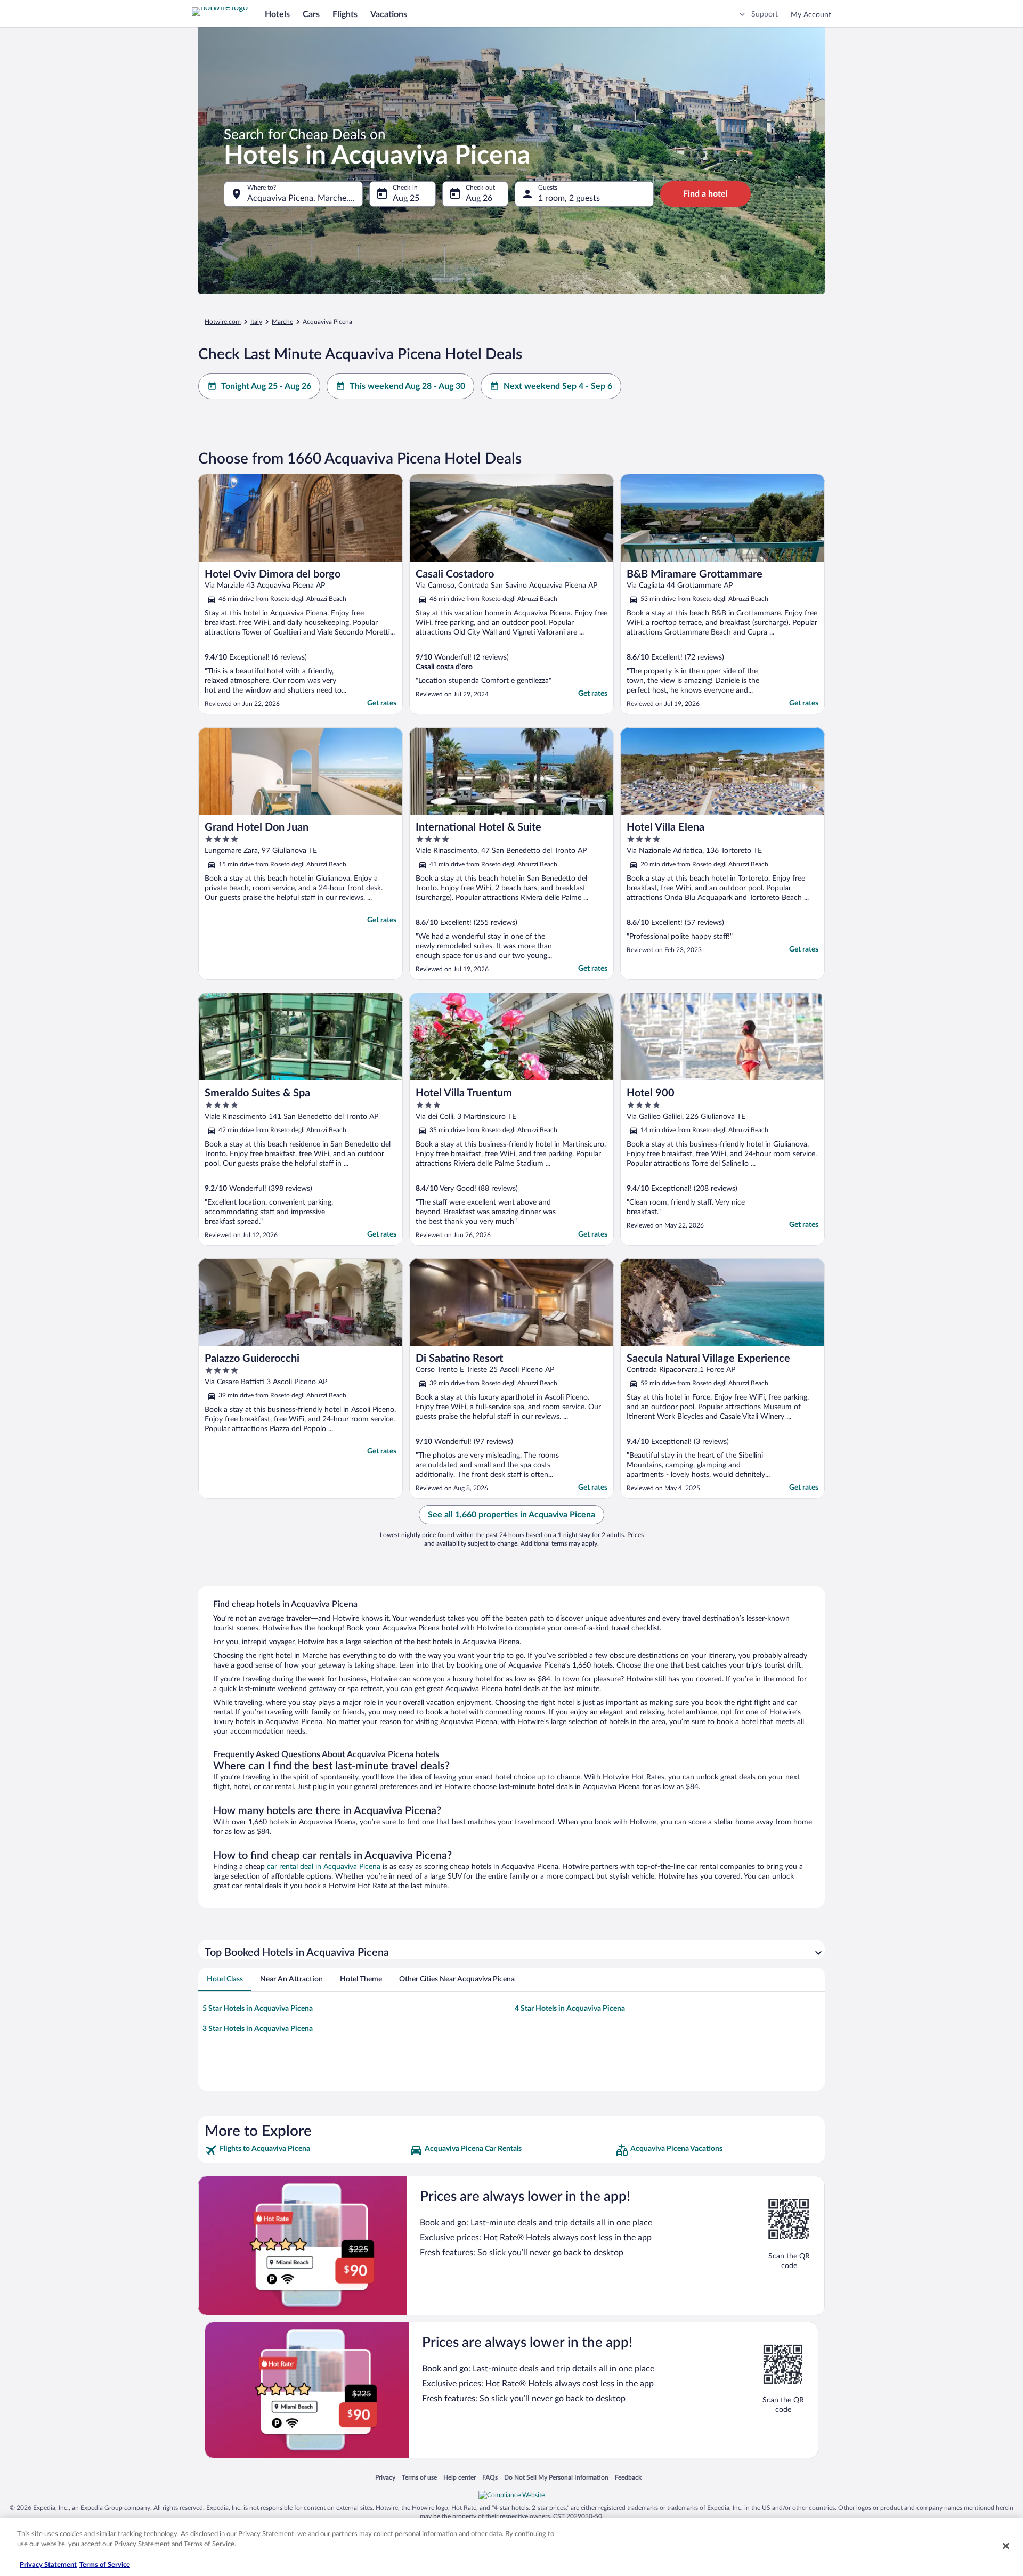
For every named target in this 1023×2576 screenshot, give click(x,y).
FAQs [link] (490, 2477)
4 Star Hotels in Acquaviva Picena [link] (570, 2009)
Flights (345, 14)
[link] (306, 2150)
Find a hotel (705, 194)
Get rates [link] (382, 703)
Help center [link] (460, 2477)
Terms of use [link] (419, 2477)
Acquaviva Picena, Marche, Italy (305, 198)
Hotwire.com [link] (223, 322)
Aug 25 (406, 198)
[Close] (1006, 2546)
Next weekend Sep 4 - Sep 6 (558, 386)
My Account (811, 15)
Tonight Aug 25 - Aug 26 (266, 386)
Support (765, 14)
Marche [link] (282, 322)
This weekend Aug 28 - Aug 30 (407, 386)
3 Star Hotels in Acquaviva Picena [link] (258, 2029)
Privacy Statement (48, 2565)
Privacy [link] (385, 2477)
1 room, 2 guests (569, 198)
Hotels (277, 14)
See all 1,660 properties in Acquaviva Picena (511, 1515)
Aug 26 (479, 198)
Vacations (389, 14)
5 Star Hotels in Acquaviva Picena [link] (258, 2009)
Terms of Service (105, 2565)
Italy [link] (256, 322)
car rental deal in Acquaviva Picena (324, 1867)
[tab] (225, 1979)
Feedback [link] (628, 2477)
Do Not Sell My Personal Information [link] (556, 2477)
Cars (311, 14)
